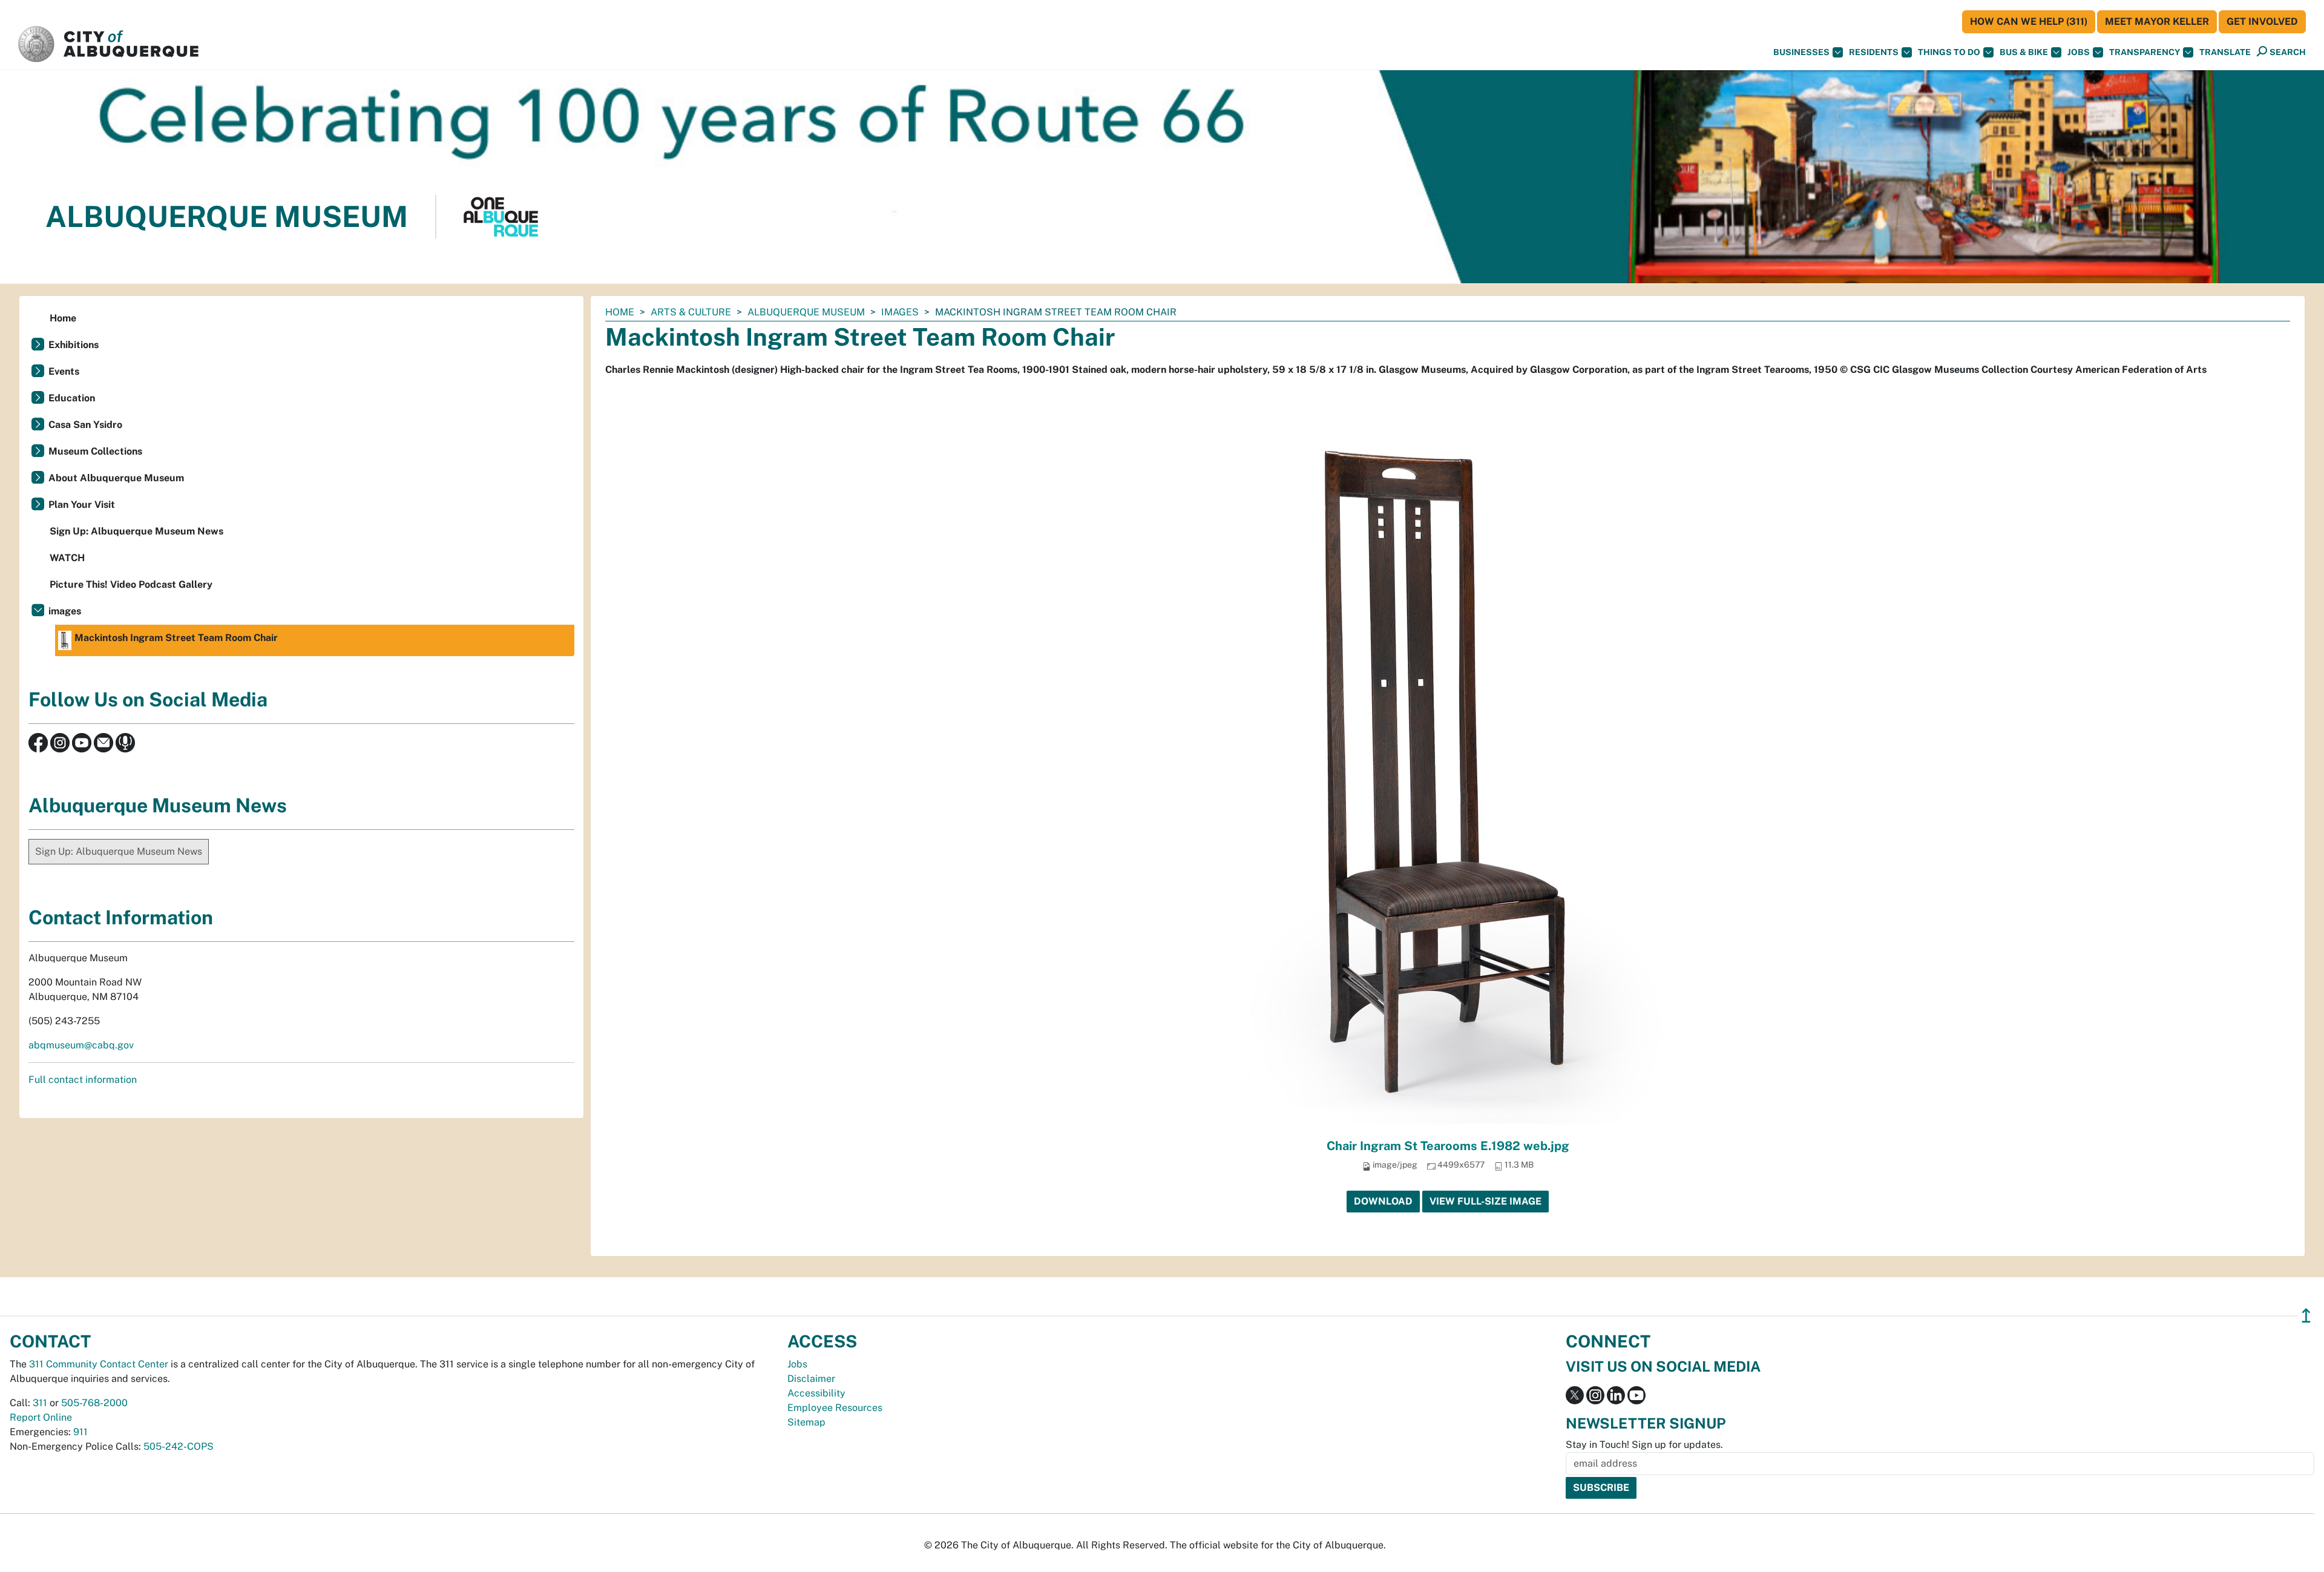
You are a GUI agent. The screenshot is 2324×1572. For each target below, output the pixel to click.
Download (1383, 1201)
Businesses (1801, 52)
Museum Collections (95, 451)
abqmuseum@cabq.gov (81, 1045)
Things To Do (1949, 52)
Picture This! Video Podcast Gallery (131, 584)
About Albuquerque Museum (116, 478)
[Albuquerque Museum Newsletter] (103, 742)
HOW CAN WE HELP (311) (2029, 21)
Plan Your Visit (82, 505)
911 (80, 1432)
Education (72, 398)
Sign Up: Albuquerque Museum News (136, 531)
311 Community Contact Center (99, 1364)
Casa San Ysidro (85, 425)
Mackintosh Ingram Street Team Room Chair (176, 638)
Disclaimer (811, 1379)
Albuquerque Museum (806, 312)
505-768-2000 (94, 1403)
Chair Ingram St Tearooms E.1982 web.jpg (1448, 1146)
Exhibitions (74, 345)
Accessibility (816, 1393)
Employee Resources (835, 1408)
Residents (1874, 52)
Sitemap (806, 1422)
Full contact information (83, 1080)
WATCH (67, 558)
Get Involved (2262, 21)
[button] (2225, 52)
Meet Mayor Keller (2157, 21)
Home (620, 312)
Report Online (41, 1417)
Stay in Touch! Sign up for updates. (1644, 1445)
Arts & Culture (691, 312)
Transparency (2145, 52)
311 (40, 1403)
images (900, 312)
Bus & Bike (2024, 52)
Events (64, 371)
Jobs (2079, 52)
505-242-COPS (179, 1446)
